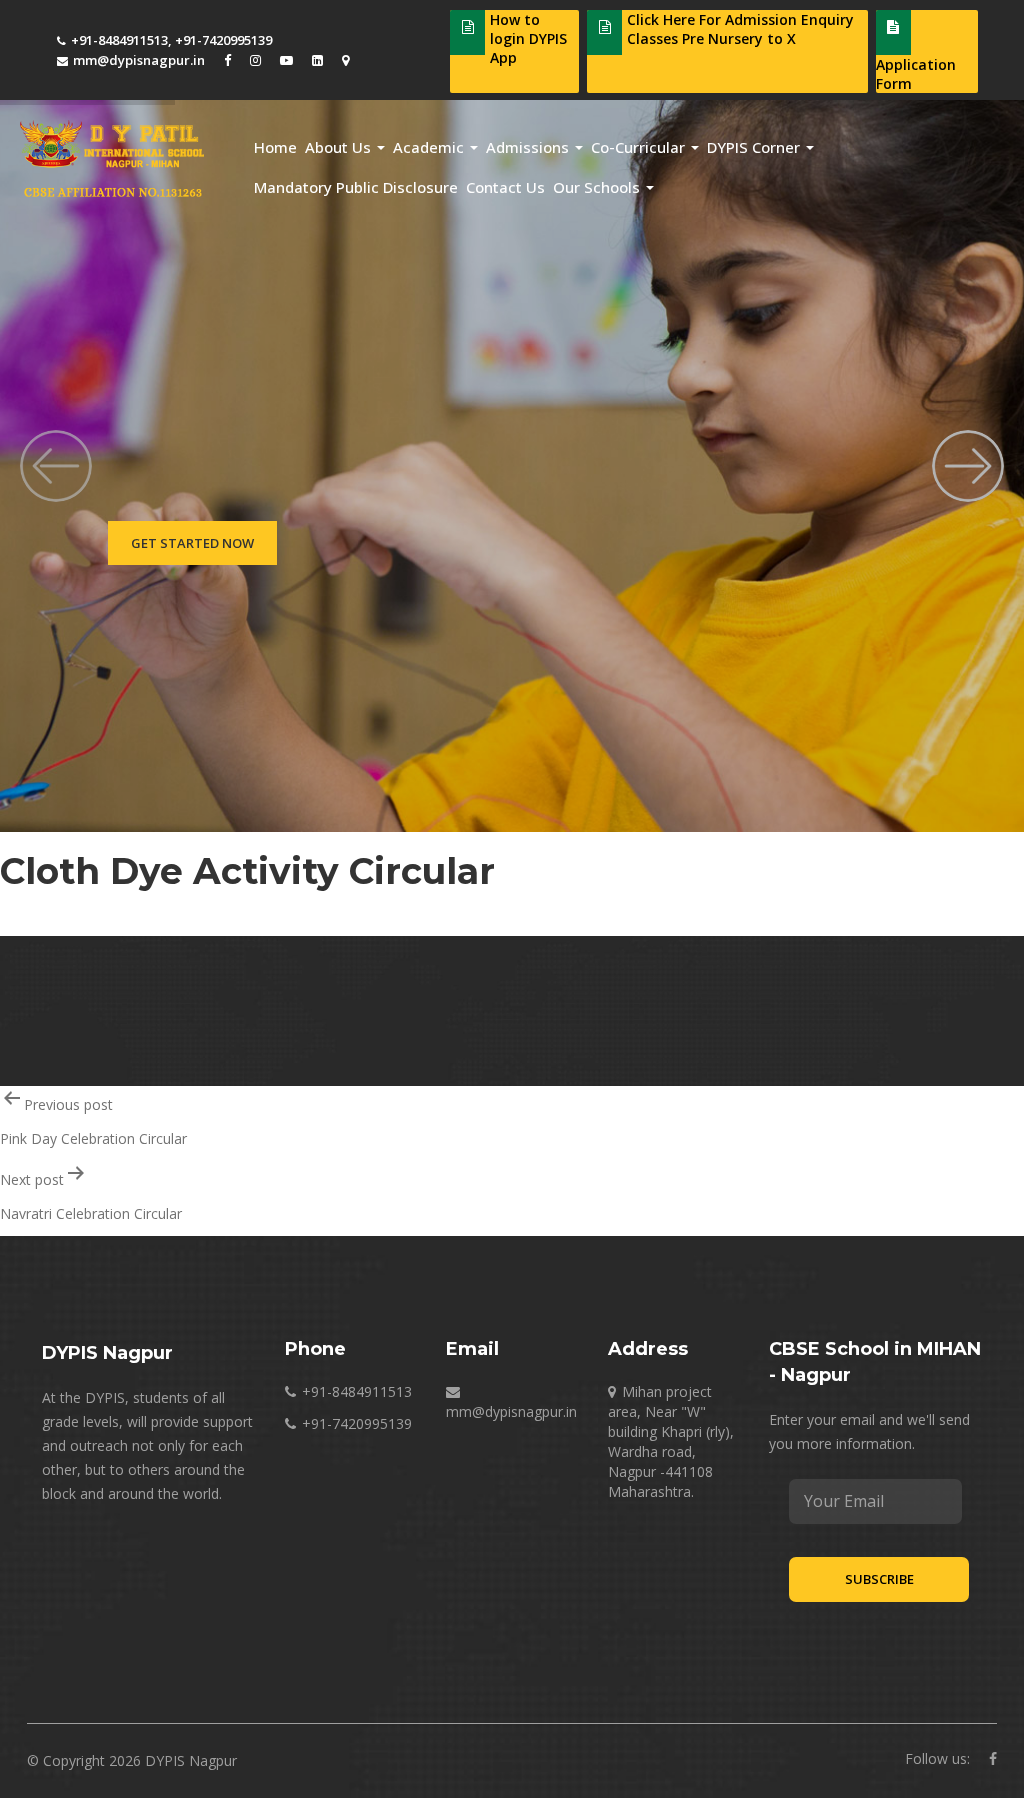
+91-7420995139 (223, 40)
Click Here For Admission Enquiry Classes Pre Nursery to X (740, 29)
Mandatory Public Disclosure (356, 187)
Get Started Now (192, 543)
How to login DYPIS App (528, 38)
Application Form (916, 74)
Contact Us (505, 187)
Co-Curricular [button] (640, 147)
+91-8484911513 (119, 40)
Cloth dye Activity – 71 (71, 913)
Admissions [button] (529, 147)
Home (275, 147)
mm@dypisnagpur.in (139, 60)
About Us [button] (340, 147)
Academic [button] (430, 147)
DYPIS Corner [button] (755, 147)
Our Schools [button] (598, 187)
